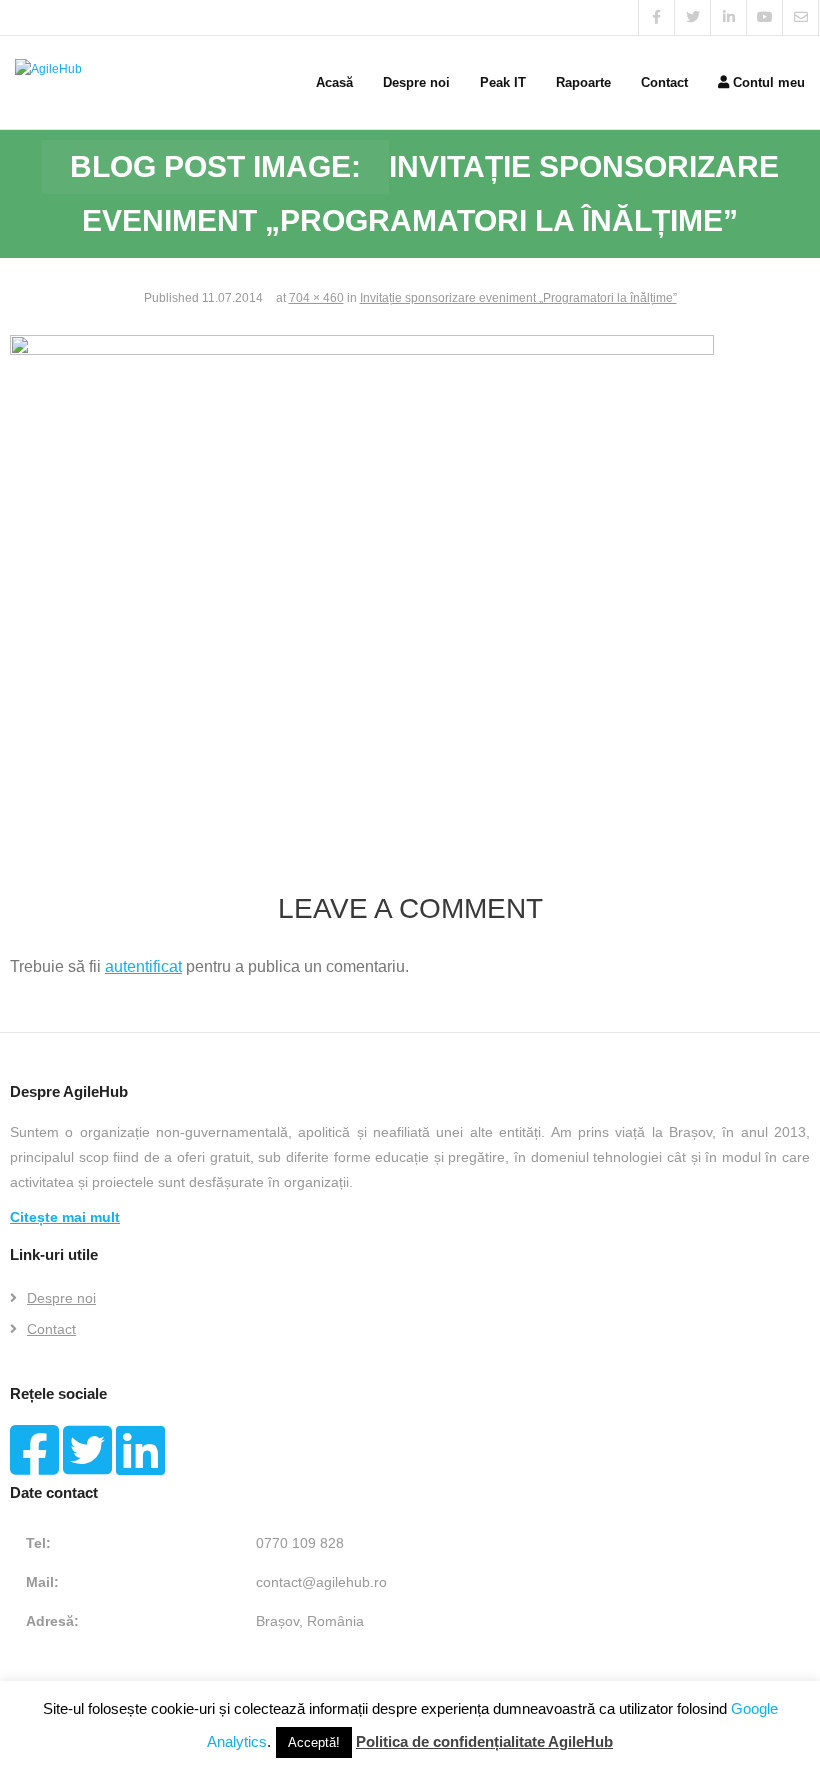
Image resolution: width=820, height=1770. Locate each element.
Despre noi (61, 1298)
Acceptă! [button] (314, 1742)
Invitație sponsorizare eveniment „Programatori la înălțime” (518, 298)
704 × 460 (316, 298)
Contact (51, 1329)
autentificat (143, 966)
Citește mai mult (65, 1217)
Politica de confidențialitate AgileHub (484, 1741)
